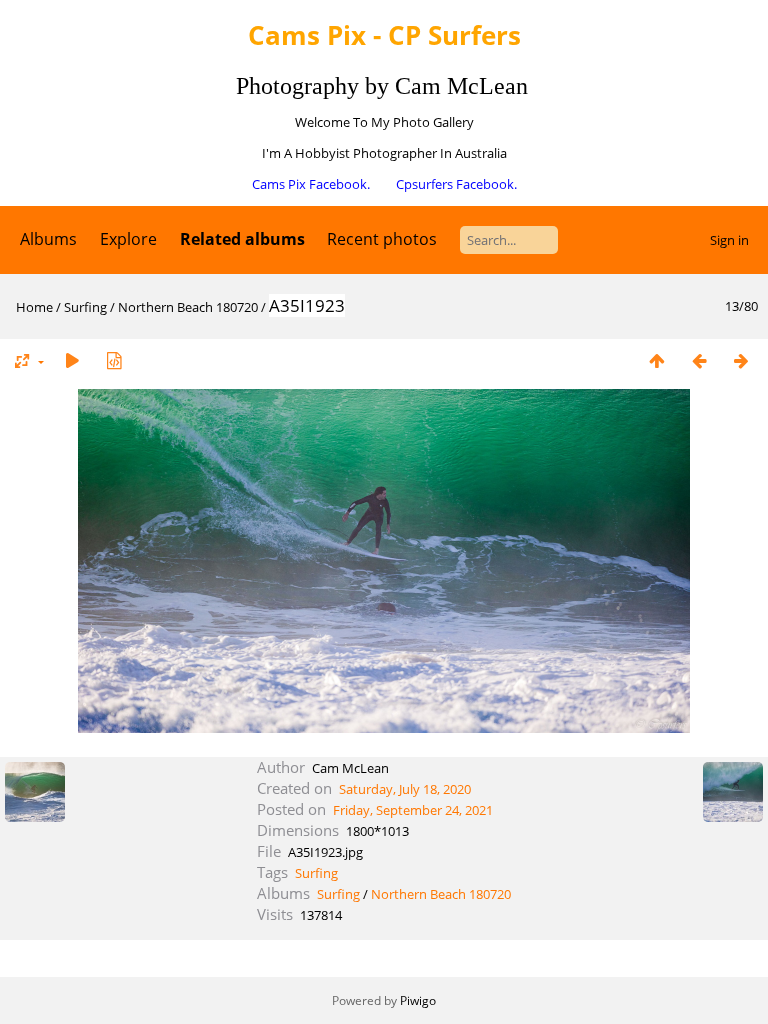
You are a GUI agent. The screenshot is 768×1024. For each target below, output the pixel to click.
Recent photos (382, 239)
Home (34, 307)
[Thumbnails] (657, 360)
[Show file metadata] (114, 360)
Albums (48, 239)
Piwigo (418, 1000)
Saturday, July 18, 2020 (405, 789)
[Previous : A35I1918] (699, 360)
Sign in (729, 240)
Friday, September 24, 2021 (413, 810)
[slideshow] (72, 360)
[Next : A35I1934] (741, 360)
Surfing (85, 307)
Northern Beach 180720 (188, 307)
